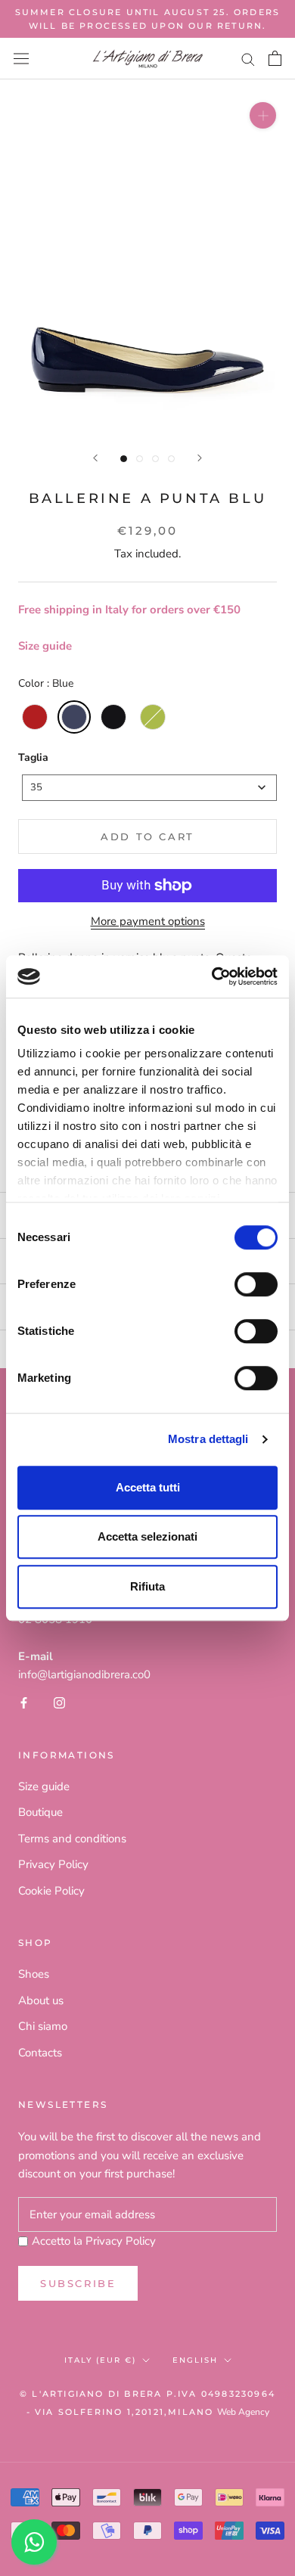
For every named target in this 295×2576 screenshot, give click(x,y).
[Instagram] (59, 1702)
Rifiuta (147, 1586)
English (195, 2360)
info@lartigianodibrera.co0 (84, 1674)
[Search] (248, 59)
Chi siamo (43, 2026)
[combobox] (149, 788)
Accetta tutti (148, 1487)
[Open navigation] (21, 59)
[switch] (256, 1284)
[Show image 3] (155, 459)
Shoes (34, 1974)
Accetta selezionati (147, 1536)
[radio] (35, 717)
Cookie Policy (51, 1891)
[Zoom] (263, 115)
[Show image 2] (140, 459)
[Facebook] (24, 1702)
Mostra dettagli (208, 1439)
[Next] (200, 458)
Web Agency (243, 2412)
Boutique (40, 1812)
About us (41, 2000)
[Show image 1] (124, 459)
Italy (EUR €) (100, 2360)
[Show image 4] (171, 459)
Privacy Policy (53, 1864)
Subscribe (78, 2283)
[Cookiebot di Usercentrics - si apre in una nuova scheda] (212, 976)
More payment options (148, 921)
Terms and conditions (72, 1839)
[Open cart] (275, 58)
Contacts (40, 2053)
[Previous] (95, 458)
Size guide (45, 646)
